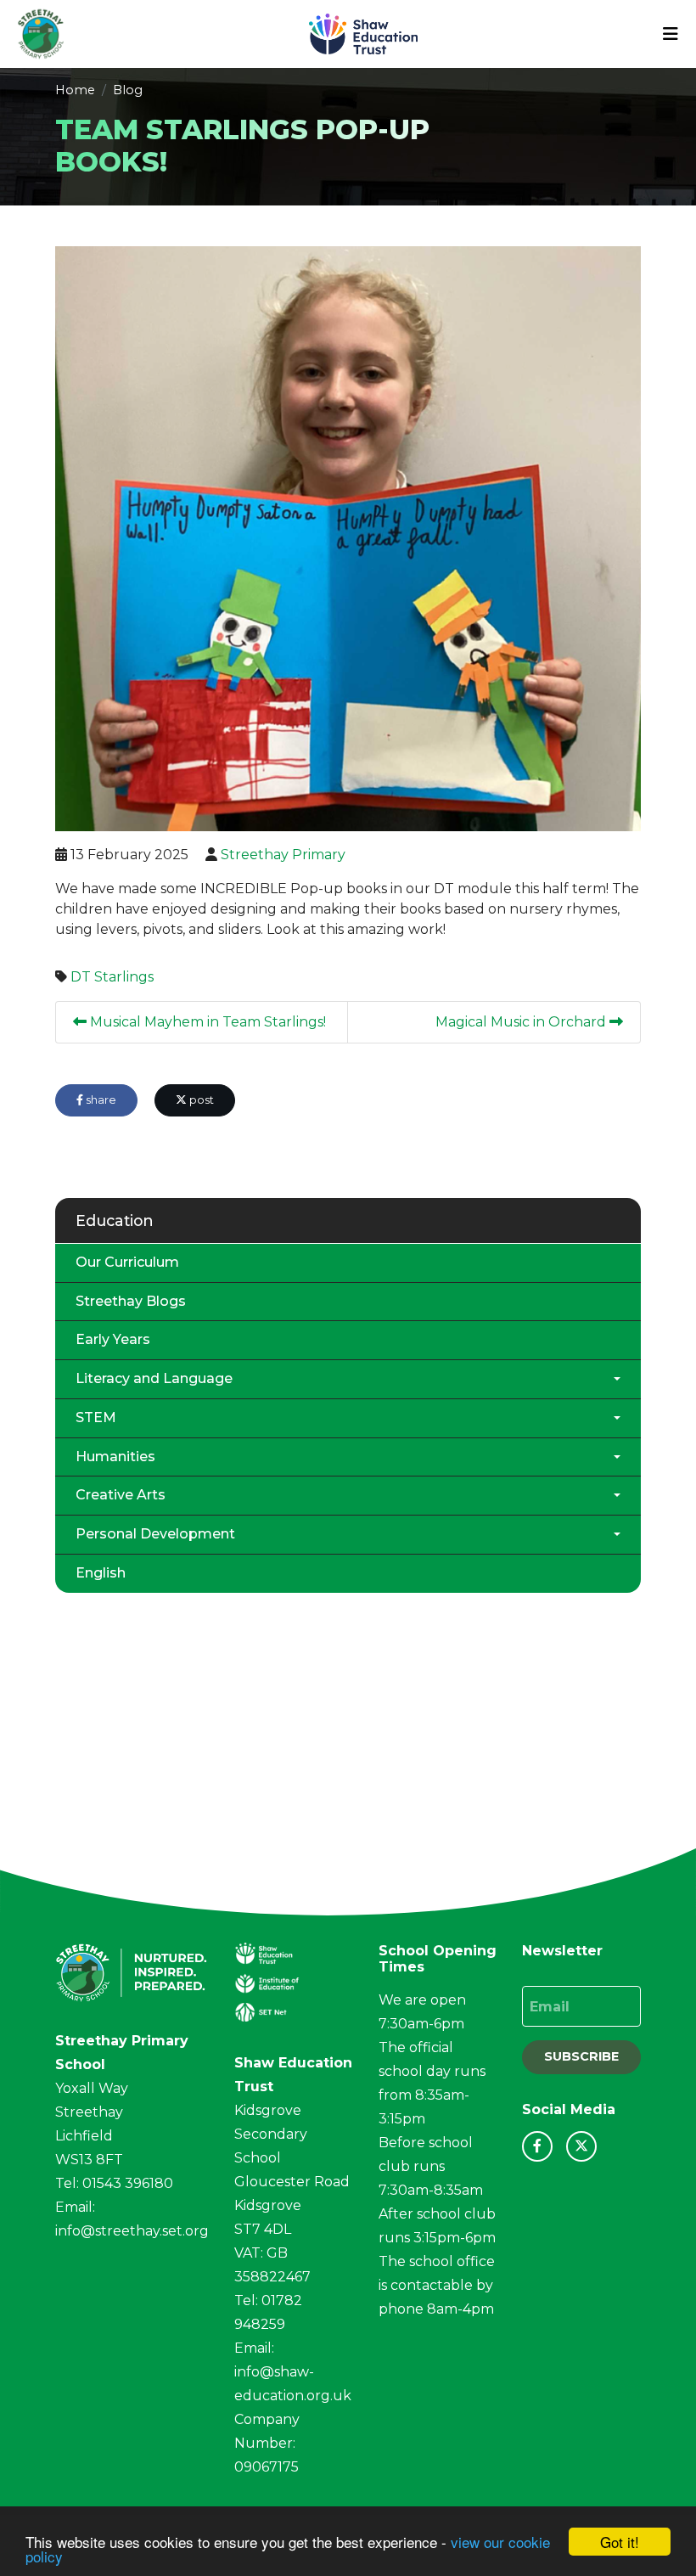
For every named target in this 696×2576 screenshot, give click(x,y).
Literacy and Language (154, 1378)
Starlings (124, 977)
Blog (128, 90)
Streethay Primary (283, 855)
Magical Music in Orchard (522, 1022)
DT (81, 977)
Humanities (115, 1457)
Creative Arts (121, 1495)
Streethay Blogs (131, 1301)
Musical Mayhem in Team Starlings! (206, 1022)
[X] (581, 2146)
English (101, 1573)
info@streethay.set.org (132, 2231)
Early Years (113, 1339)
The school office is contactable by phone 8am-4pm (437, 2285)
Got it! (620, 2542)
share (100, 1100)
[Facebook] (537, 2146)
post (200, 1100)
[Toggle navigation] (671, 34)
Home (75, 90)
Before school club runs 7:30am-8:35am (431, 2166)
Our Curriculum (127, 1262)
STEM (96, 1417)
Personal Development (155, 1534)
